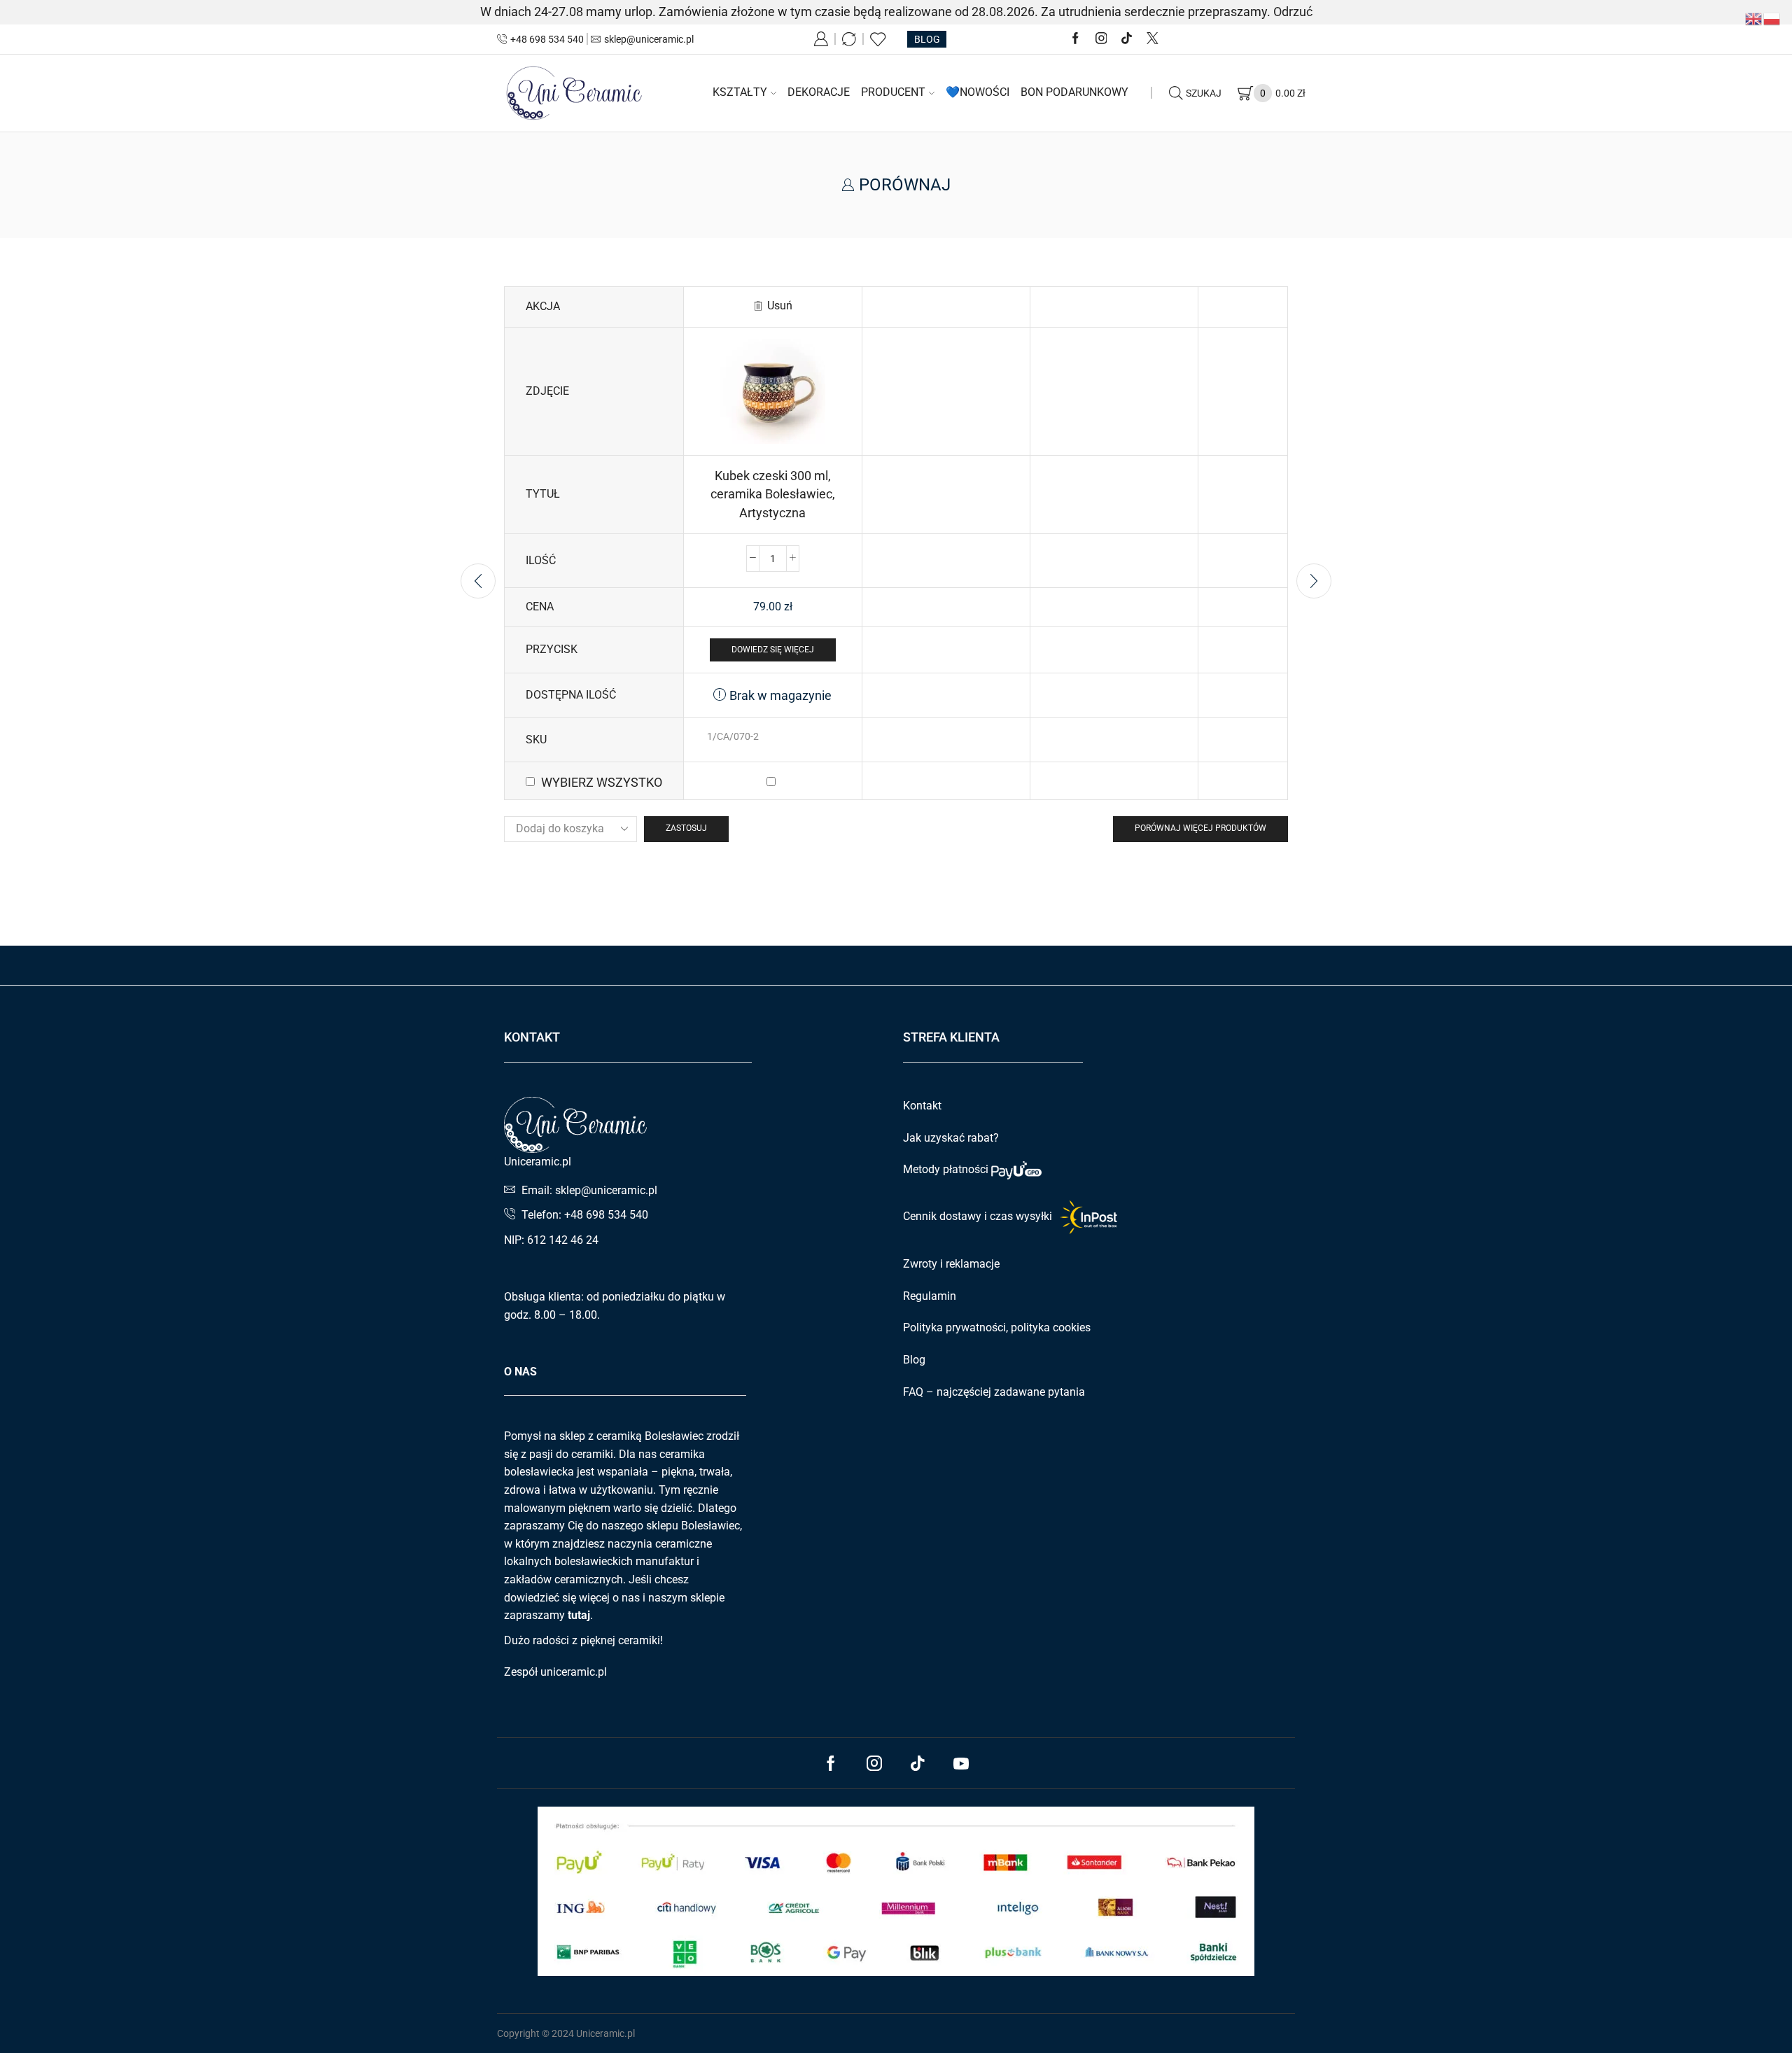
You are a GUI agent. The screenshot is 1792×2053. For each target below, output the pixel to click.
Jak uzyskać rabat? (951, 1138)
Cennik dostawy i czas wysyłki (979, 1216)
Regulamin (930, 1296)
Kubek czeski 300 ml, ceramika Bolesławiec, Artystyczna (773, 494)
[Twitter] (1153, 39)
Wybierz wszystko (602, 782)
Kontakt (922, 1106)
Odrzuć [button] (1293, 12)
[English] (1754, 18)
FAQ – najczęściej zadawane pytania (994, 1392)
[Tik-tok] (918, 1763)
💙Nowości (978, 92)
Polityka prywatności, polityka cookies (997, 1327)
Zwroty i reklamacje (951, 1264)
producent (893, 92)
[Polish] (1772, 18)
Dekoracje (819, 92)
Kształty (740, 92)
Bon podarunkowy (1074, 92)
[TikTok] (1127, 39)
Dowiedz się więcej (773, 650)
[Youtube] (961, 1763)
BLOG (927, 39)
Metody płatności (947, 1169)
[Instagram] (1101, 39)
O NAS (520, 1372)
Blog (914, 1360)
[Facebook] (1076, 39)
